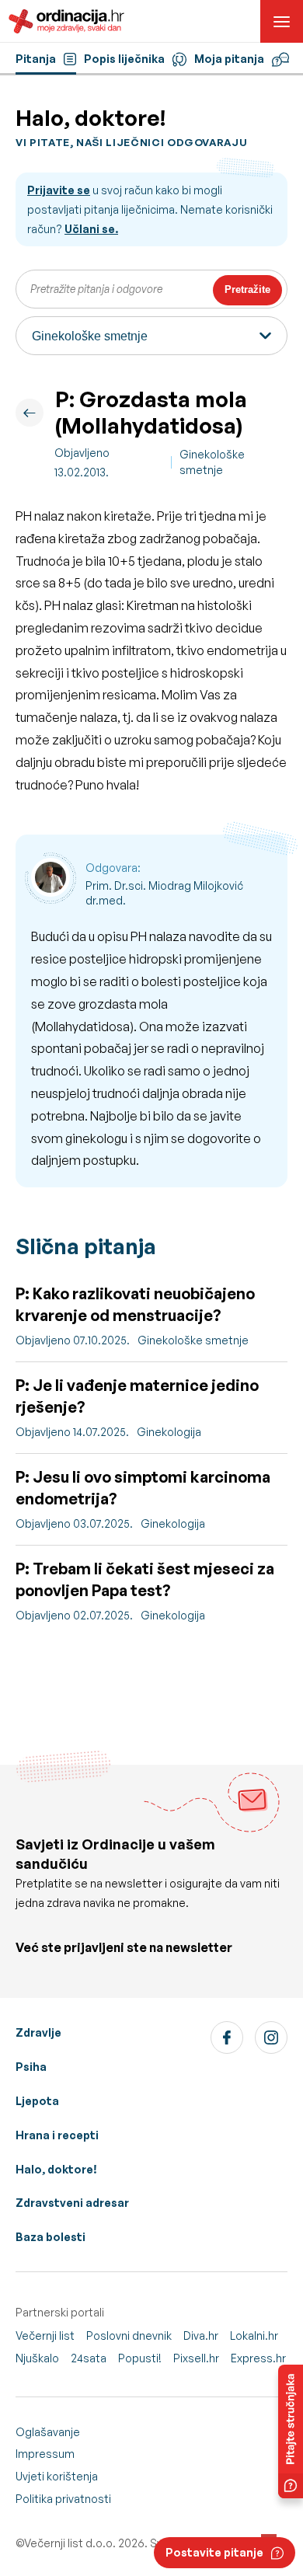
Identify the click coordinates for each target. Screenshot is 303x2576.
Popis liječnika (124, 59)
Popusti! (140, 2358)
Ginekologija (169, 1432)
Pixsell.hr (196, 2358)
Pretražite (247, 289)
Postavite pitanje (214, 2552)
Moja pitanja (229, 59)
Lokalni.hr (254, 2335)
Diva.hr (201, 2335)
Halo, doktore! (56, 2169)
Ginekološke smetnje (212, 462)
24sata (89, 2358)
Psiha (31, 2067)
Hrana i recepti (57, 2135)
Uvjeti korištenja (57, 2476)
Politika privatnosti (63, 2499)
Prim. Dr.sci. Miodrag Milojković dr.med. (164, 893)
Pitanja (36, 59)
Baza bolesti (50, 2237)
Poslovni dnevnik (129, 2335)
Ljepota (37, 2101)
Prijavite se (59, 190)
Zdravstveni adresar (72, 2203)
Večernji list (45, 2335)
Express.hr (258, 2358)
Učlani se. (91, 229)
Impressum (45, 2454)
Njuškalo (37, 2358)
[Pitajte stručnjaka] (291, 2431)
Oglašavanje (48, 2432)
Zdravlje (38, 2032)
